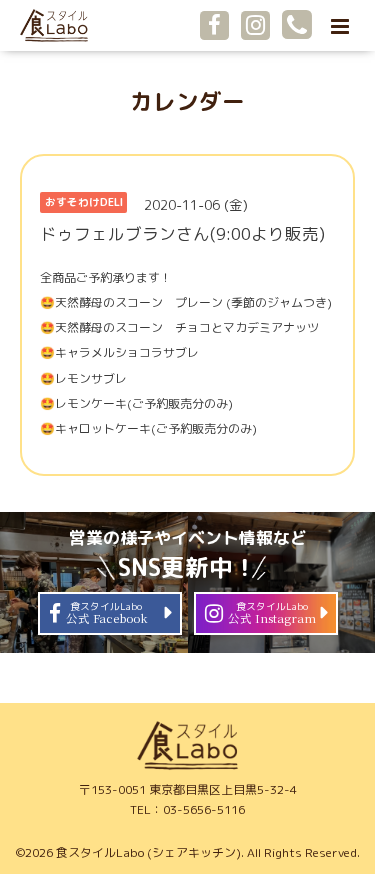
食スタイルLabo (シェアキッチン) (148, 852)
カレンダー (187, 101)
